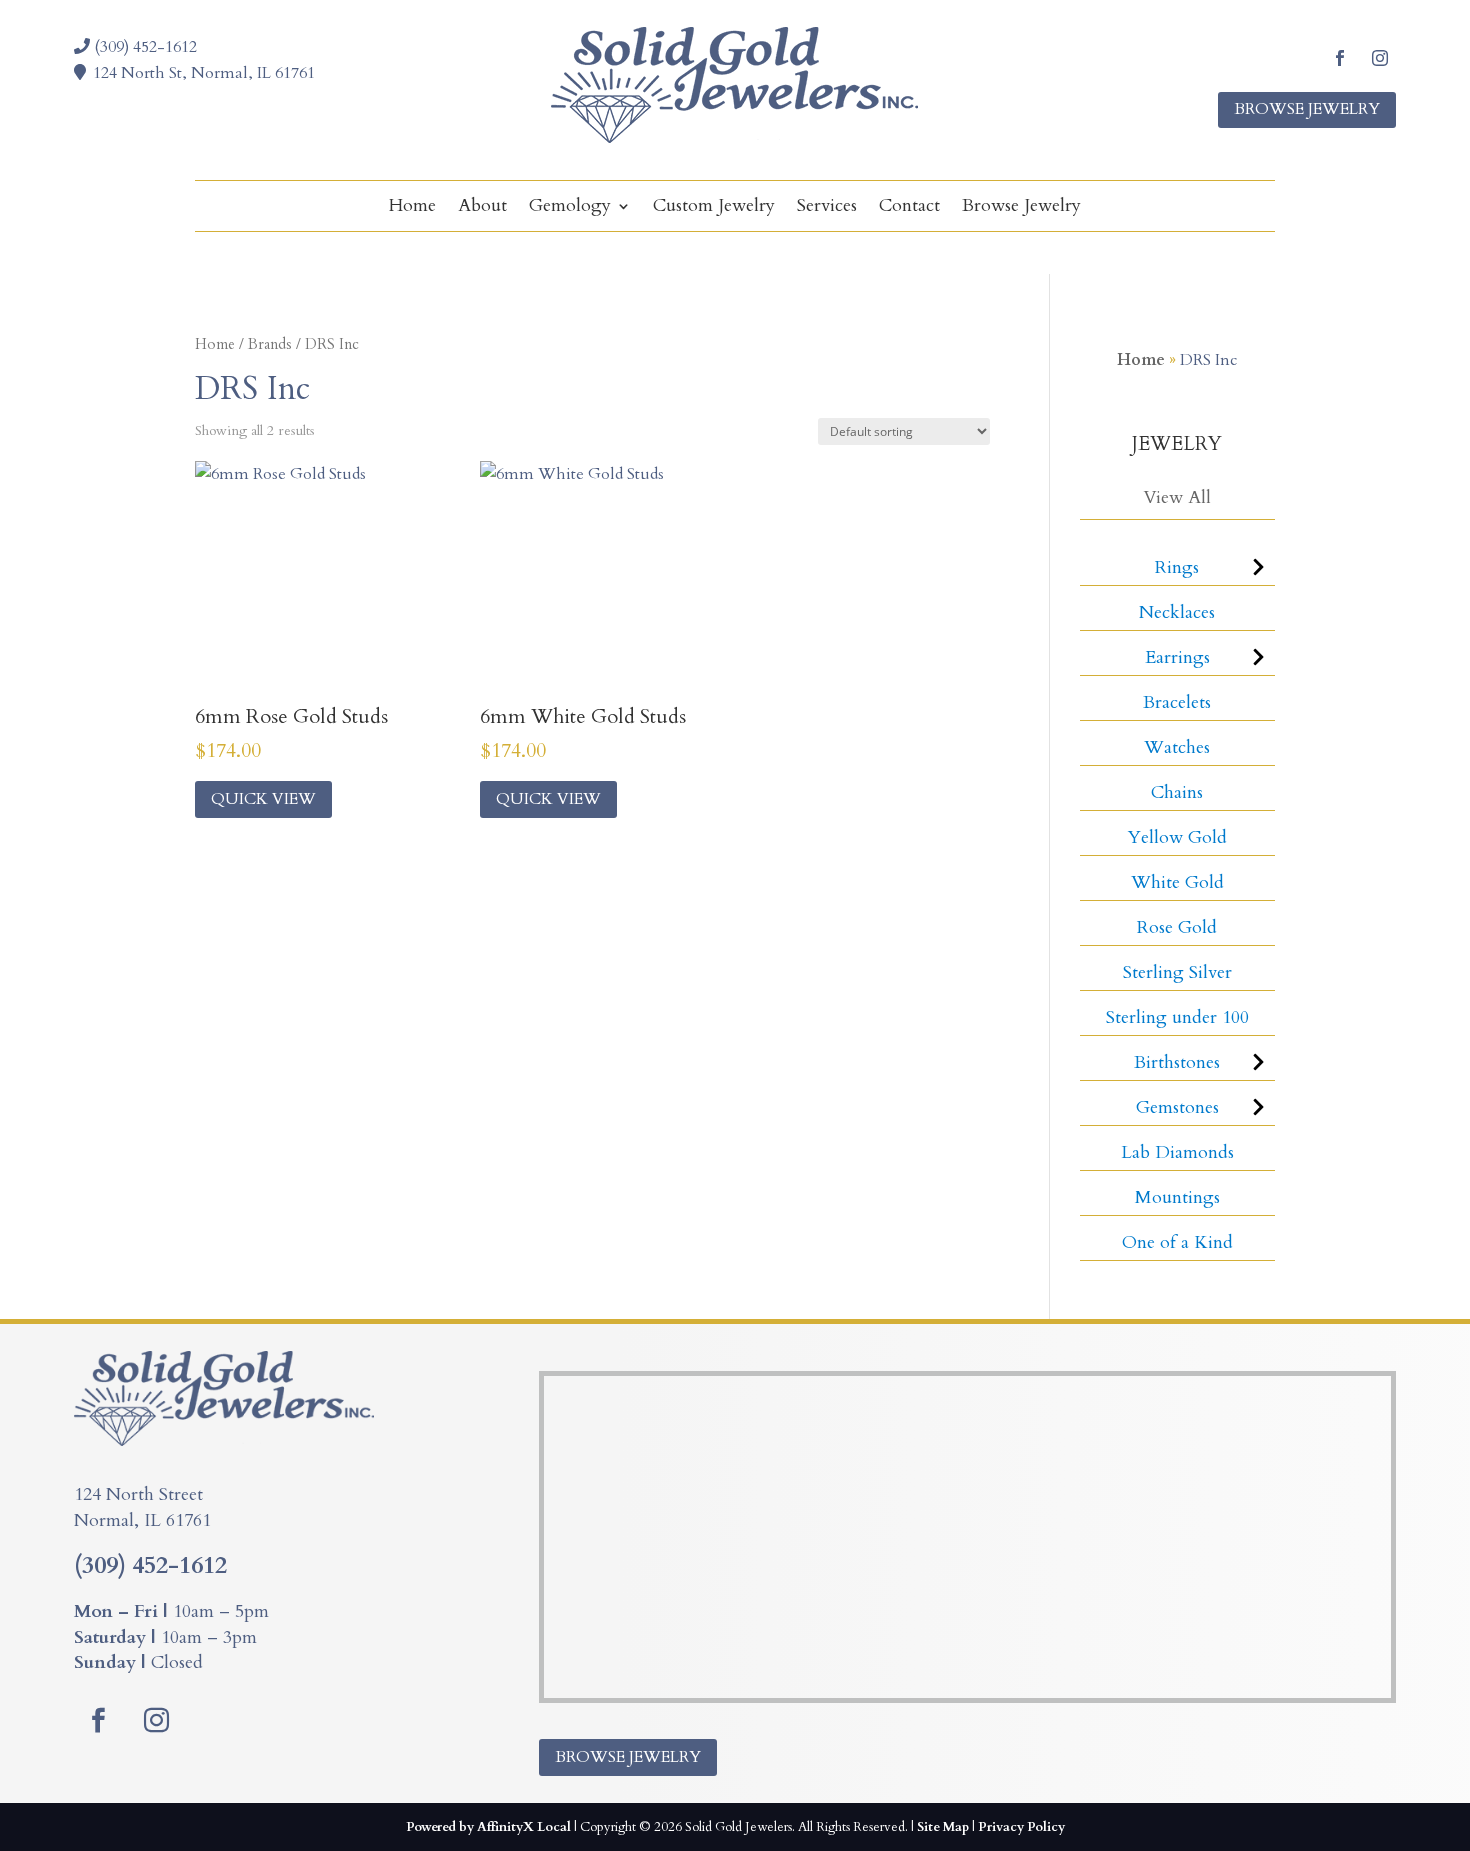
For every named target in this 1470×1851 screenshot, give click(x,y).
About (482, 208)
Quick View (263, 799)
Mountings (1177, 1197)
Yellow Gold (1177, 837)
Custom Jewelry (714, 208)
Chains (1177, 792)
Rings (1177, 567)
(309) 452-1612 (143, 47)
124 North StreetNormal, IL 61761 (142, 1507)
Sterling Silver (1177, 972)
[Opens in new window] (1340, 58)
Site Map (943, 1827)
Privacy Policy (1021, 1827)
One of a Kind (1177, 1242)
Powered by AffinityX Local (488, 1827)
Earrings (1177, 657)
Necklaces (1177, 612)
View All (1177, 497)
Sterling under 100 (1177, 1017)
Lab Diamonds (1177, 1152)
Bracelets (1177, 702)
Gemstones (1177, 1107)
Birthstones (1177, 1062)
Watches (1177, 747)
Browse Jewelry (1307, 109)
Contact (909, 208)
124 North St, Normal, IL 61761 (204, 73)
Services (827, 208)
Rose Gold (1177, 927)
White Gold (1177, 882)
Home (412, 208)
